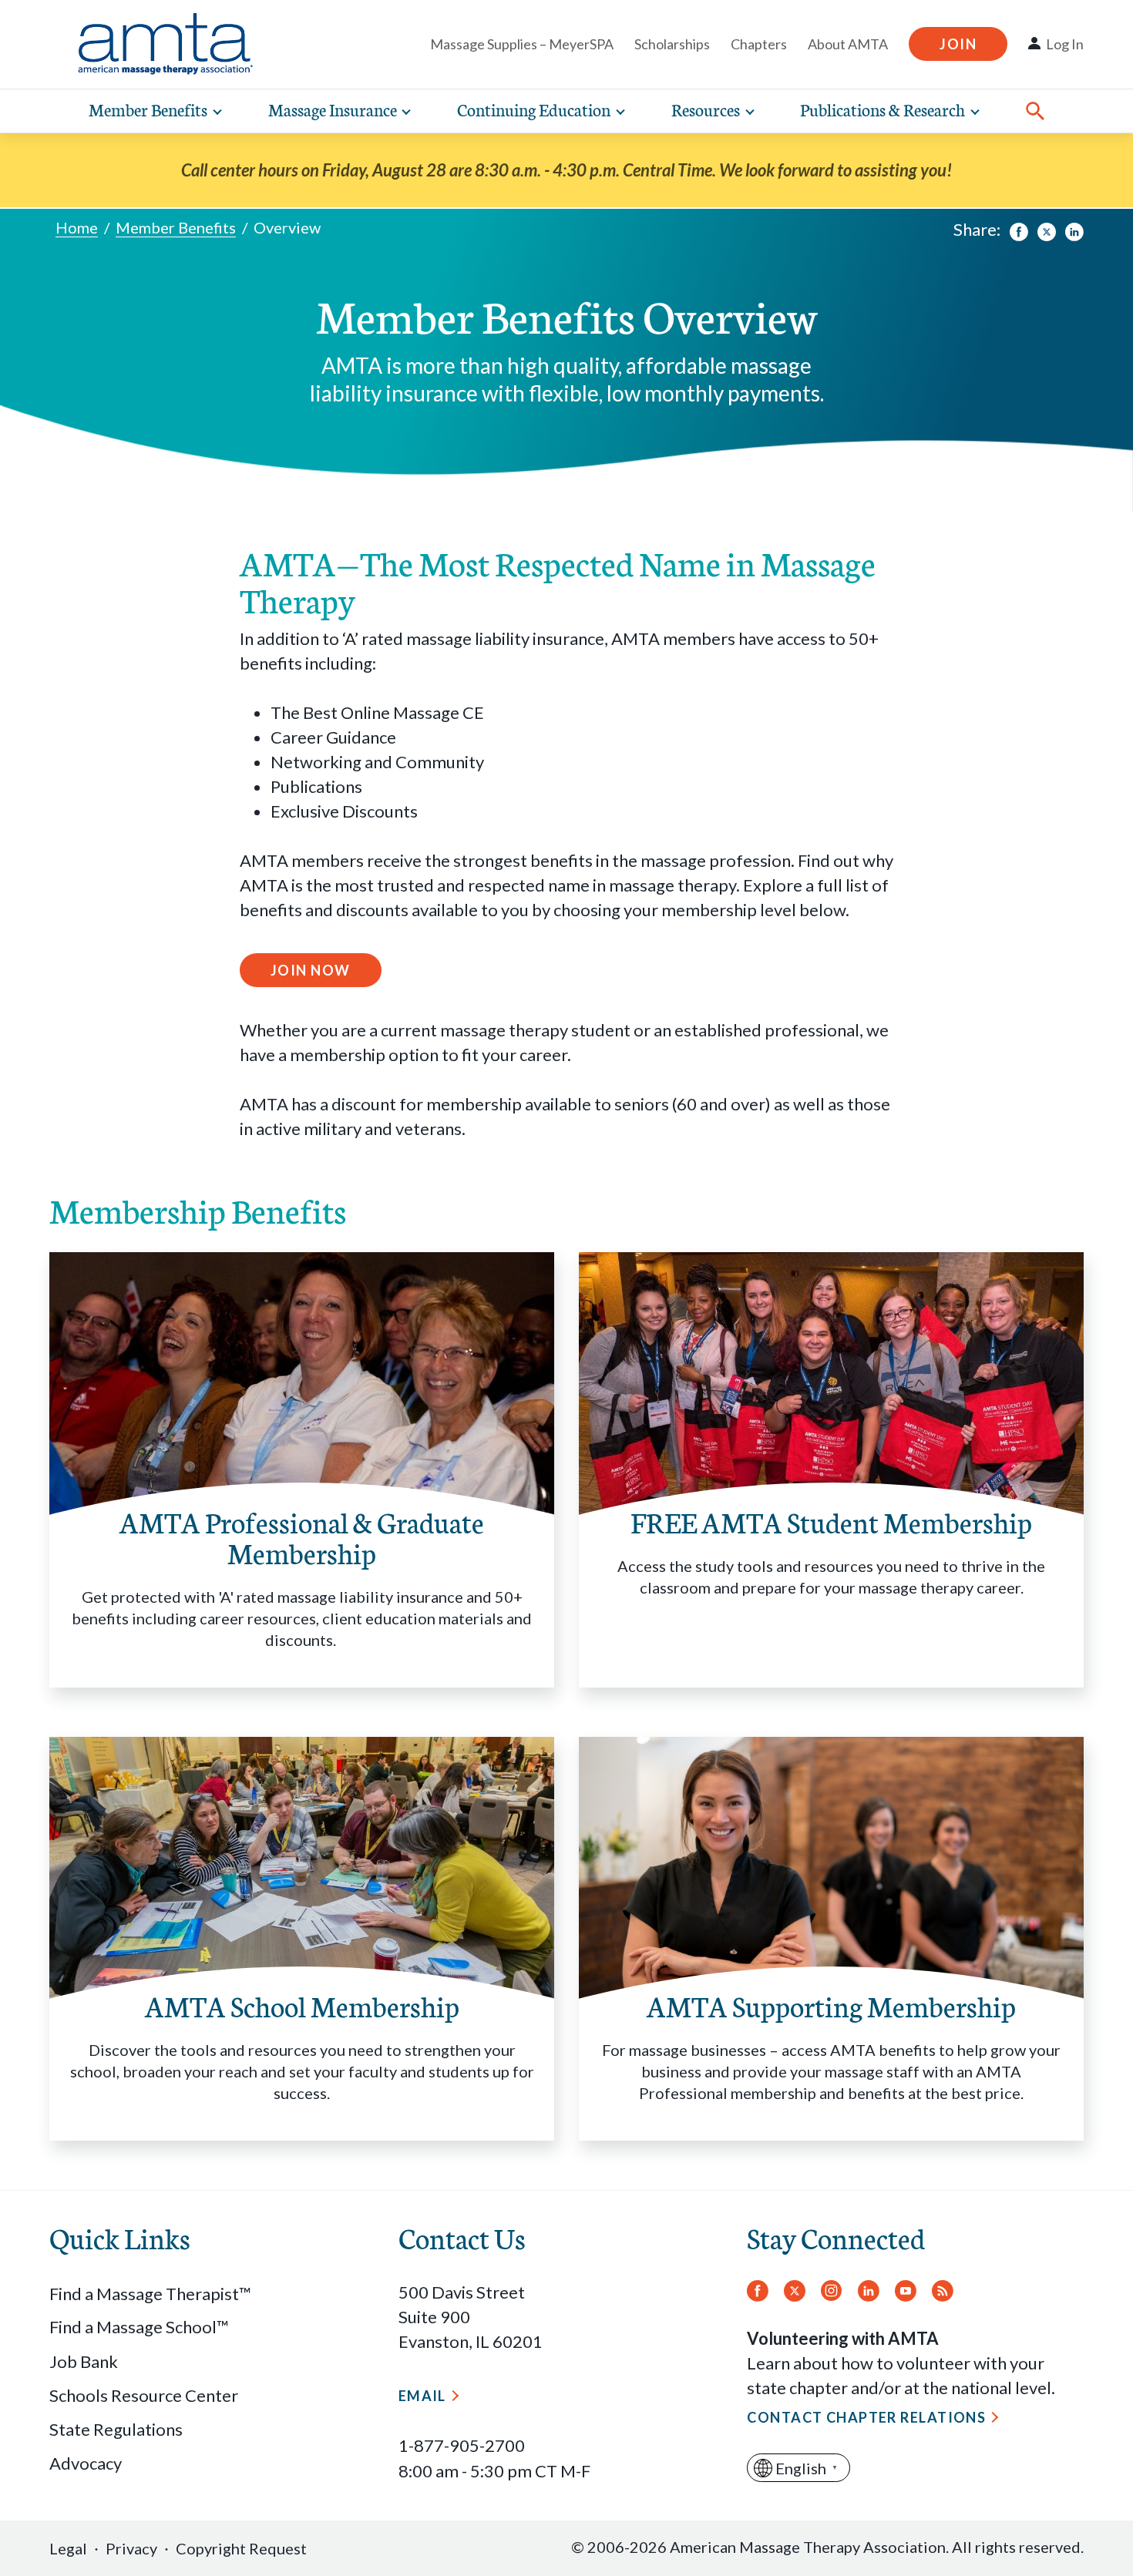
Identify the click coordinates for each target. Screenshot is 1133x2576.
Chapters (759, 44)
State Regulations (116, 2429)
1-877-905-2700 (462, 2445)
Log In (1065, 44)
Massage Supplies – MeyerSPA (522, 44)
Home (77, 227)
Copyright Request (241, 2548)
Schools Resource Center (144, 2395)
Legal (68, 2548)
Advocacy (86, 2463)
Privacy (131, 2548)
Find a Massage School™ (139, 2327)
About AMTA (848, 44)
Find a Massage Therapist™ (150, 2294)
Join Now (311, 970)
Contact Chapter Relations (866, 2417)
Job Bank (84, 2361)
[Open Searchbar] (1035, 111)
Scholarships (672, 44)
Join (958, 44)
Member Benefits (176, 227)
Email (422, 2396)
